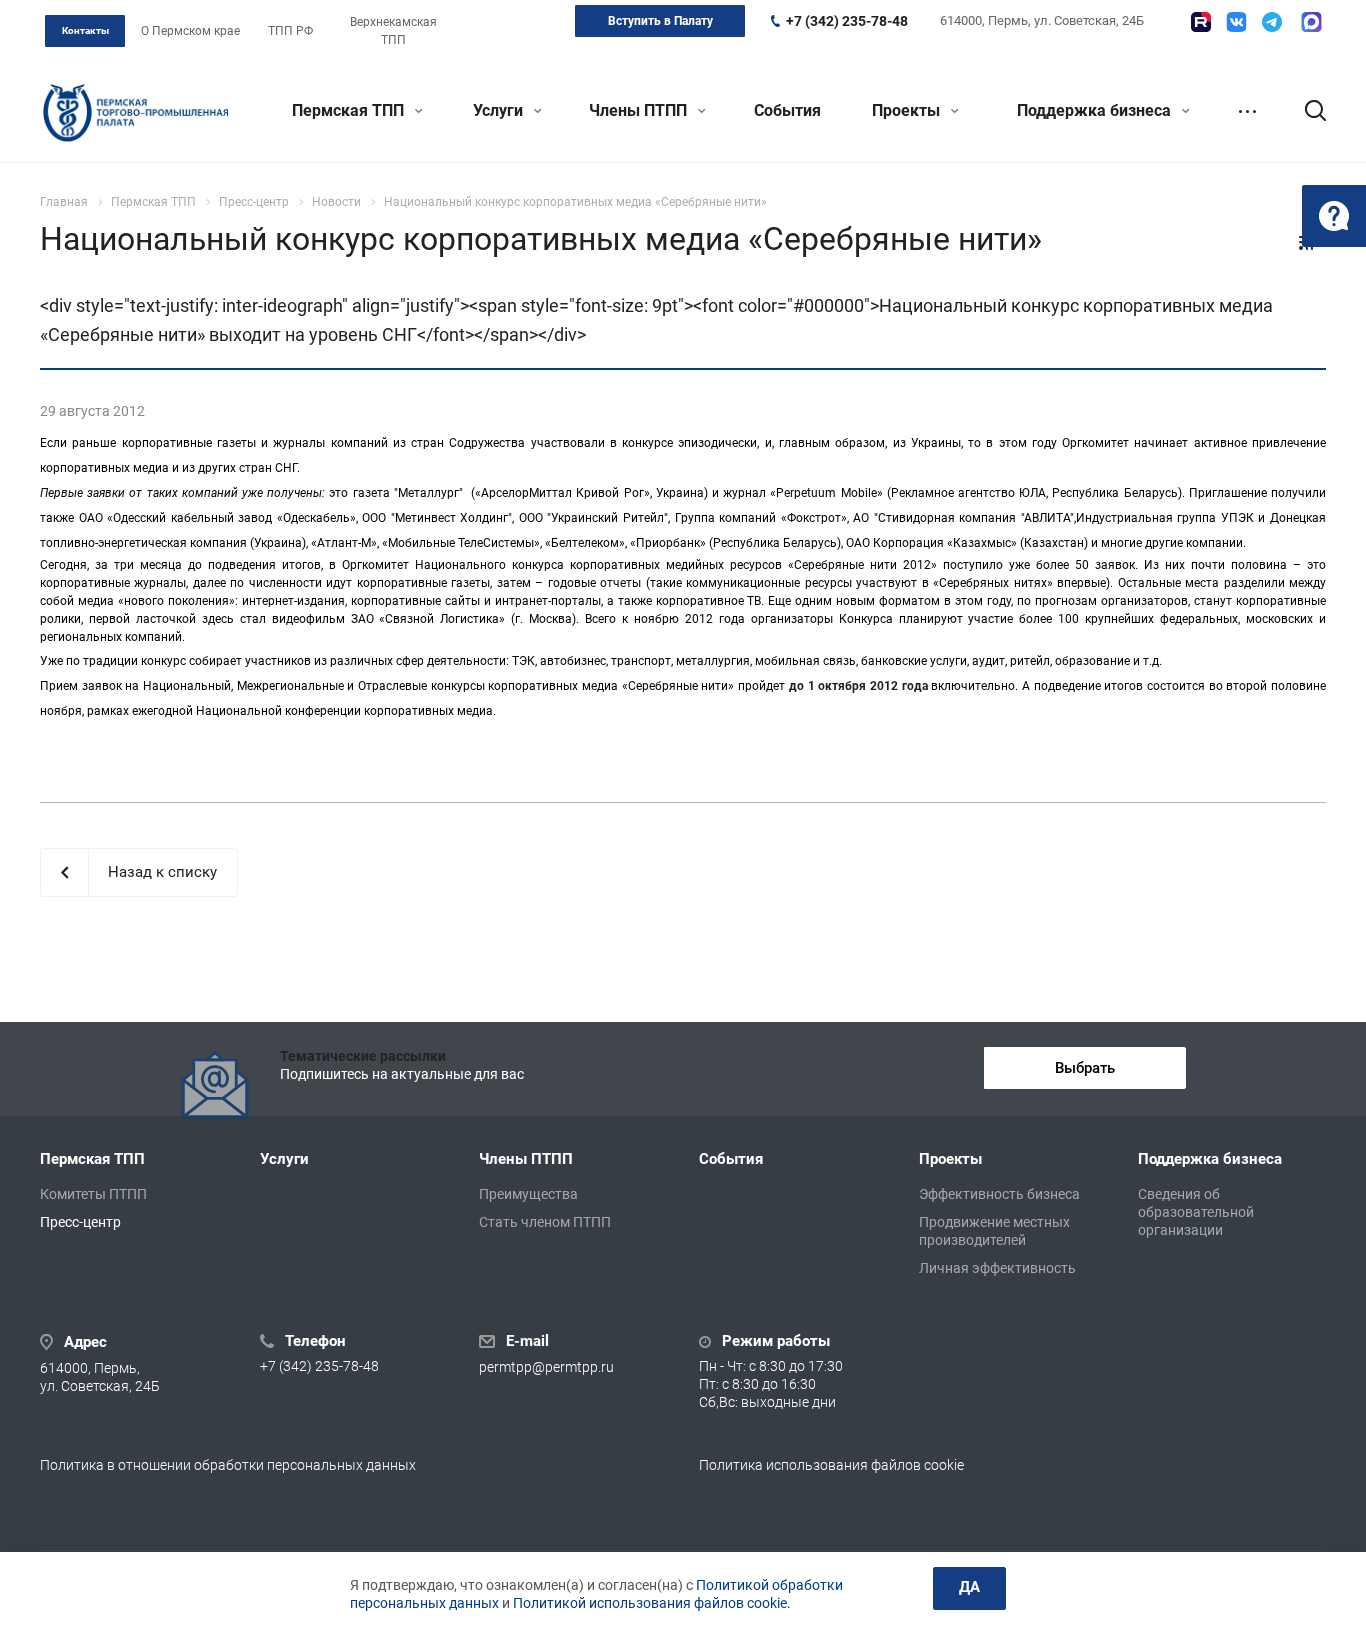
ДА (969, 1587)
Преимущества (528, 1194)
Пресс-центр (80, 1222)
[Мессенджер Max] (1311, 22)
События (787, 110)
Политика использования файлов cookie (831, 1465)
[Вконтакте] (1236, 22)
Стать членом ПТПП (545, 1222)
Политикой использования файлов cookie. (652, 1603)
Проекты (908, 110)
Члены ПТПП (640, 110)
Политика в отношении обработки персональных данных (228, 1465)
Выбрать (1085, 1068)
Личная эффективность (997, 1268)
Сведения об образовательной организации (1196, 1212)
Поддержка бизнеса (1096, 110)
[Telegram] (1272, 22)
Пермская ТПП (350, 110)
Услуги (500, 110)
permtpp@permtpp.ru (546, 1368)
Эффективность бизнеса (999, 1194)
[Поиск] (1306, 111)
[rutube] (1201, 22)
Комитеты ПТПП (93, 1194)
